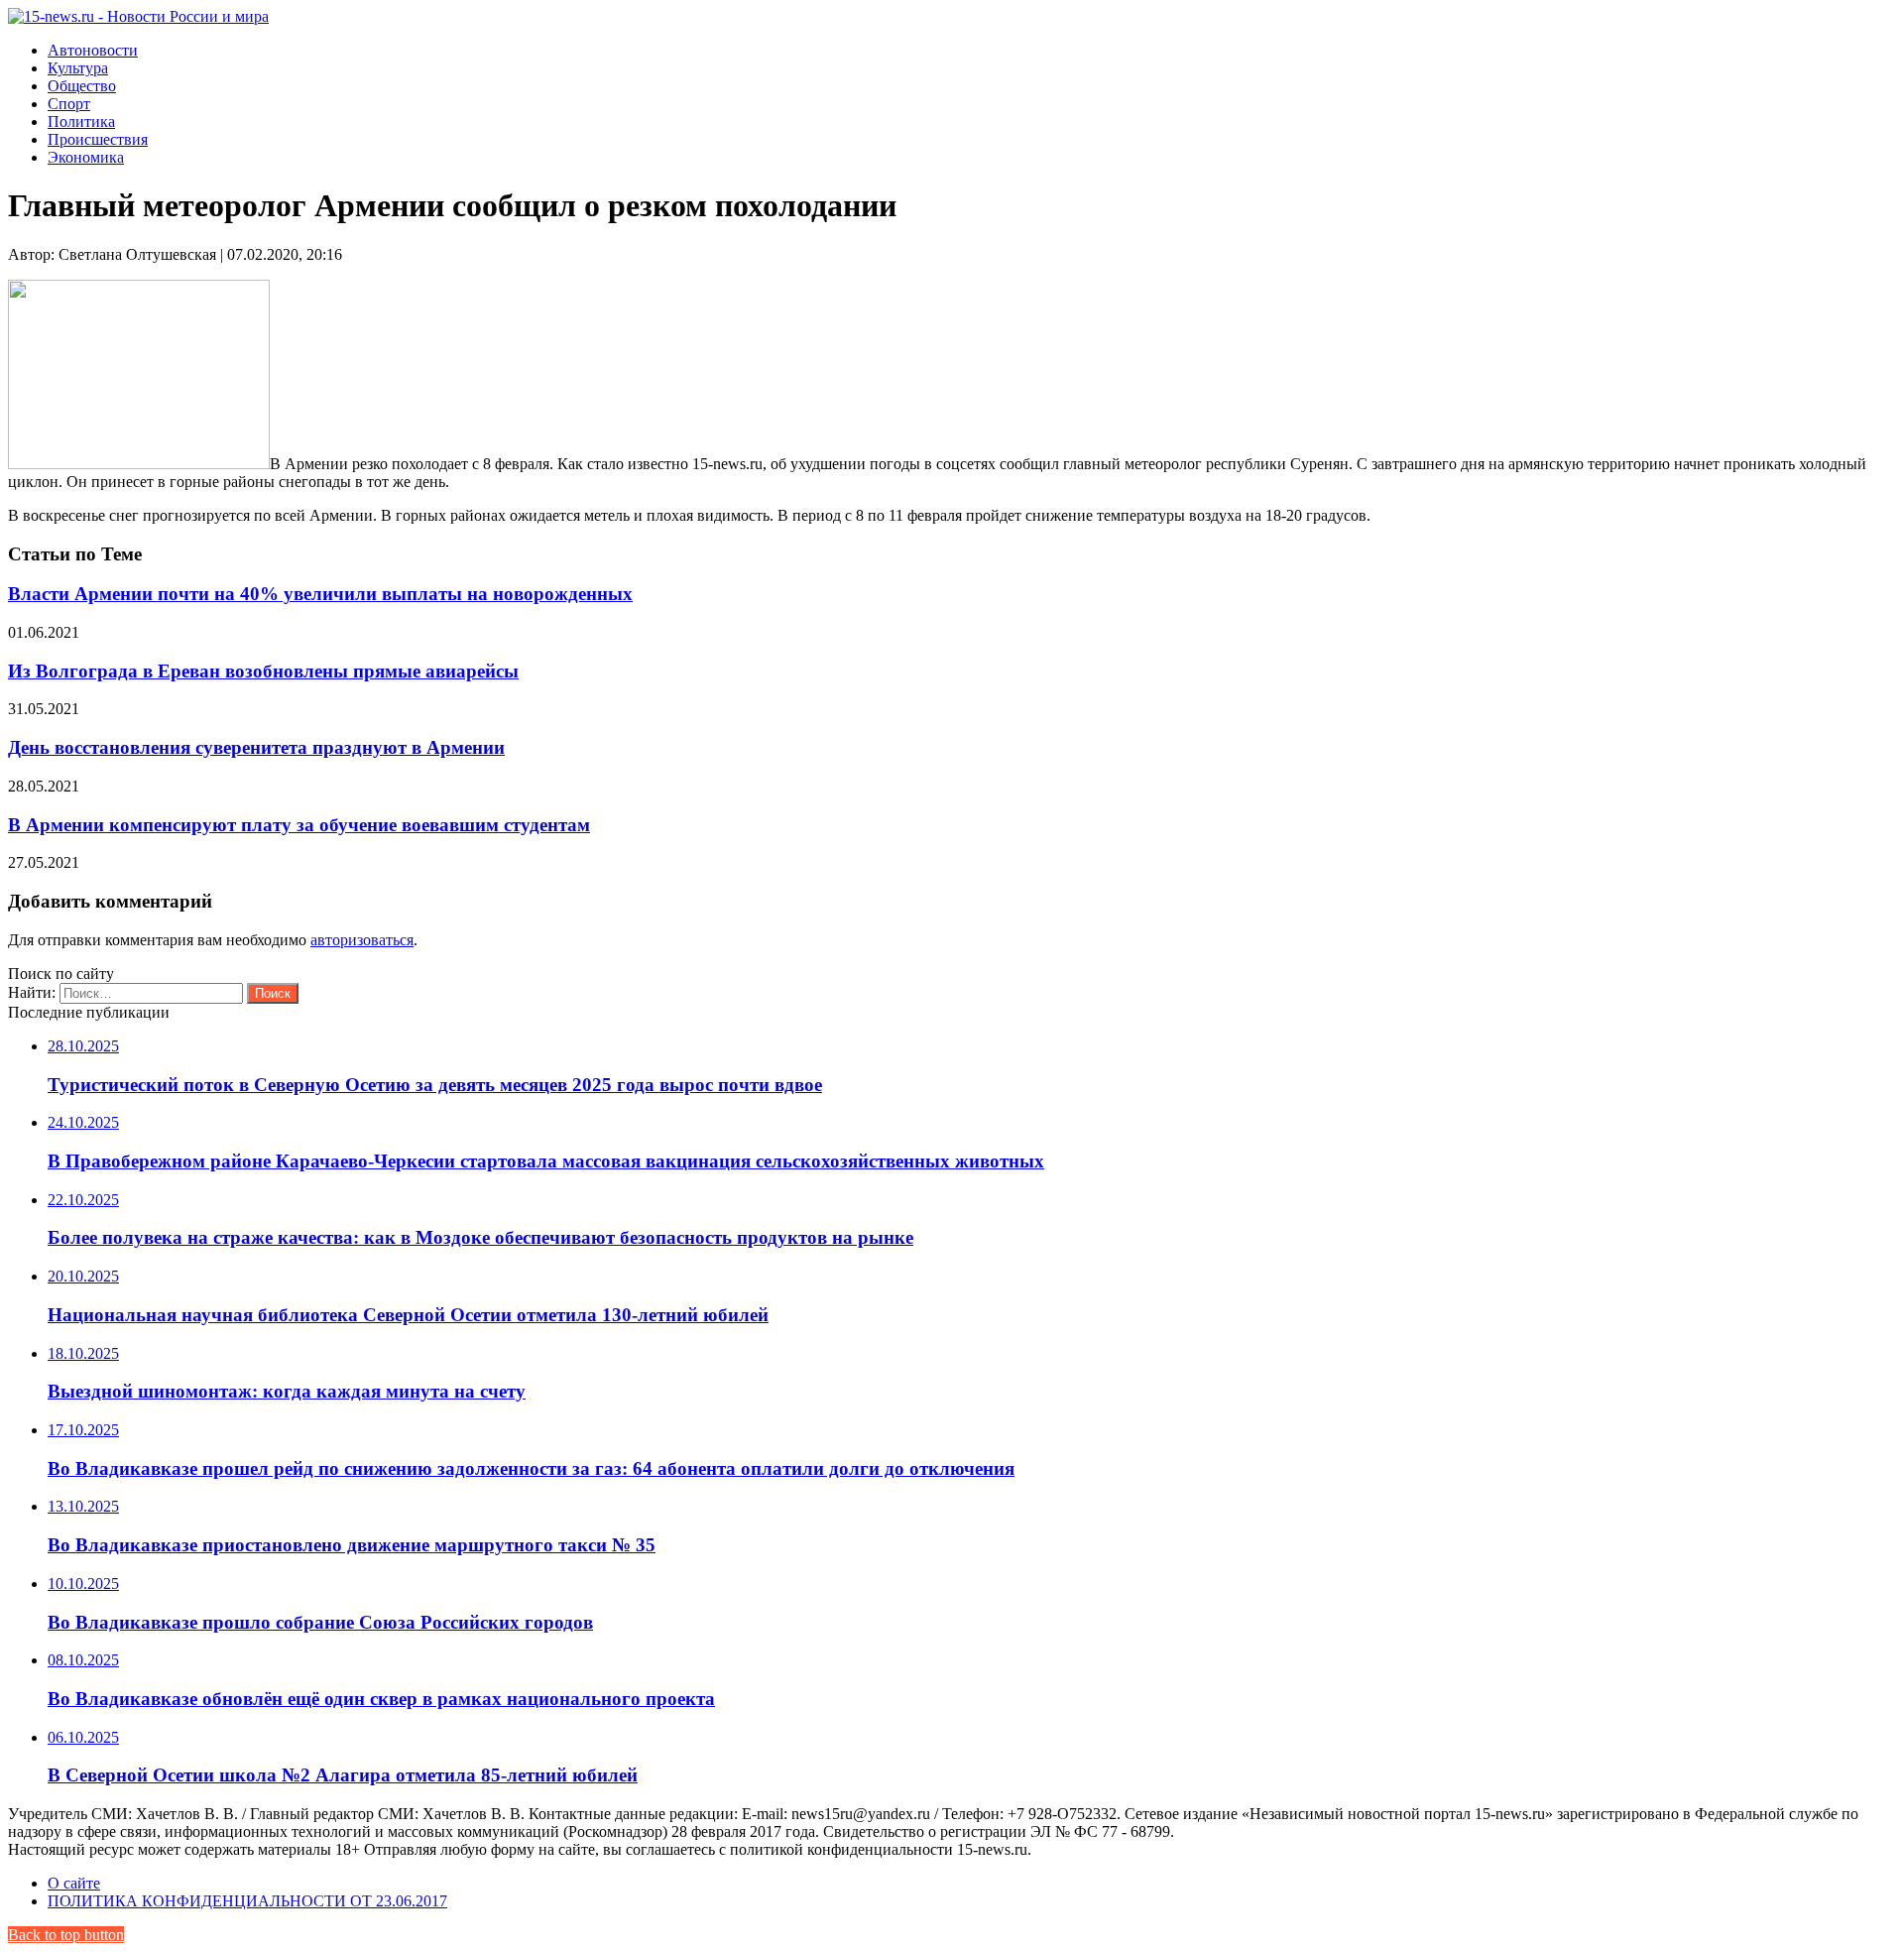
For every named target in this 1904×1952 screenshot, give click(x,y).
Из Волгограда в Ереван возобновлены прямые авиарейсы (263, 671)
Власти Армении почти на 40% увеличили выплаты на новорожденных (320, 594)
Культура (78, 68)
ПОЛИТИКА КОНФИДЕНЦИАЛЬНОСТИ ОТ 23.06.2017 (247, 1901)
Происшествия (98, 139)
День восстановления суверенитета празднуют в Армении (256, 747)
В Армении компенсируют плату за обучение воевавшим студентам (299, 825)
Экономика (86, 157)
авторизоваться (362, 940)
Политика (81, 122)
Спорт (69, 104)
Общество (82, 86)
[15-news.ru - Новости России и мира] (138, 16)
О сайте (74, 1883)
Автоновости (93, 50)
